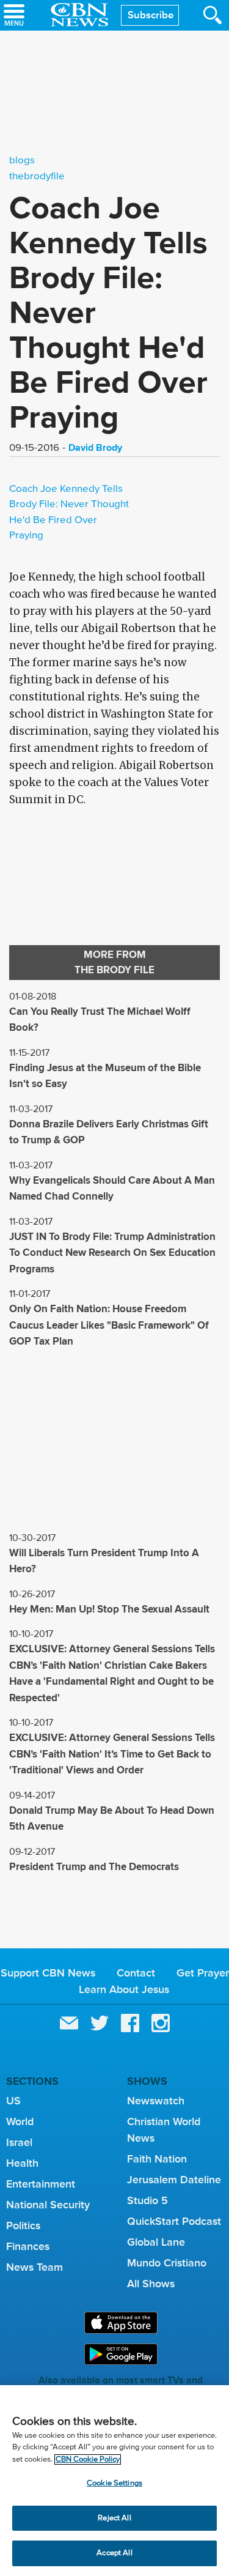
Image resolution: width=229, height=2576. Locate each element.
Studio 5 (147, 2200)
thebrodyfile (37, 176)
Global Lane (156, 2242)
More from (114, 963)
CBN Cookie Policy (88, 2459)
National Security (48, 2205)
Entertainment (41, 2184)
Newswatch (156, 2101)
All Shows (151, 2284)
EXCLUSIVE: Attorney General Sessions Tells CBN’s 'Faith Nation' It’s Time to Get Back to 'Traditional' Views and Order (112, 1754)
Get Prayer (203, 1973)
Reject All (114, 2518)
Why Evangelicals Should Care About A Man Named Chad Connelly (112, 1189)
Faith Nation (157, 2159)
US (13, 2101)
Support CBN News (48, 1973)
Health (22, 2163)
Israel (19, 2142)
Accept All (114, 2553)
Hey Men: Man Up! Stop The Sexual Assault (109, 1609)
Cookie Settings (114, 2483)
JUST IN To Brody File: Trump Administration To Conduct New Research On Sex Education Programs (112, 1253)
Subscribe (151, 15)
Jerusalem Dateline (174, 2180)
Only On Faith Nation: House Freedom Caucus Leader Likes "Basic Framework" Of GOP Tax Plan (109, 1325)
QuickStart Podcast (174, 2221)
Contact (136, 1973)
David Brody (95, 447)
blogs (22, 161)
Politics (23, 2225)
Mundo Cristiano (167, 2263)
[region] (114, 2481)
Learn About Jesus (124, 1989)
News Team (35, 2267)
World (20, 2121)
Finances (28, 2246)
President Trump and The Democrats (94, 1867)
